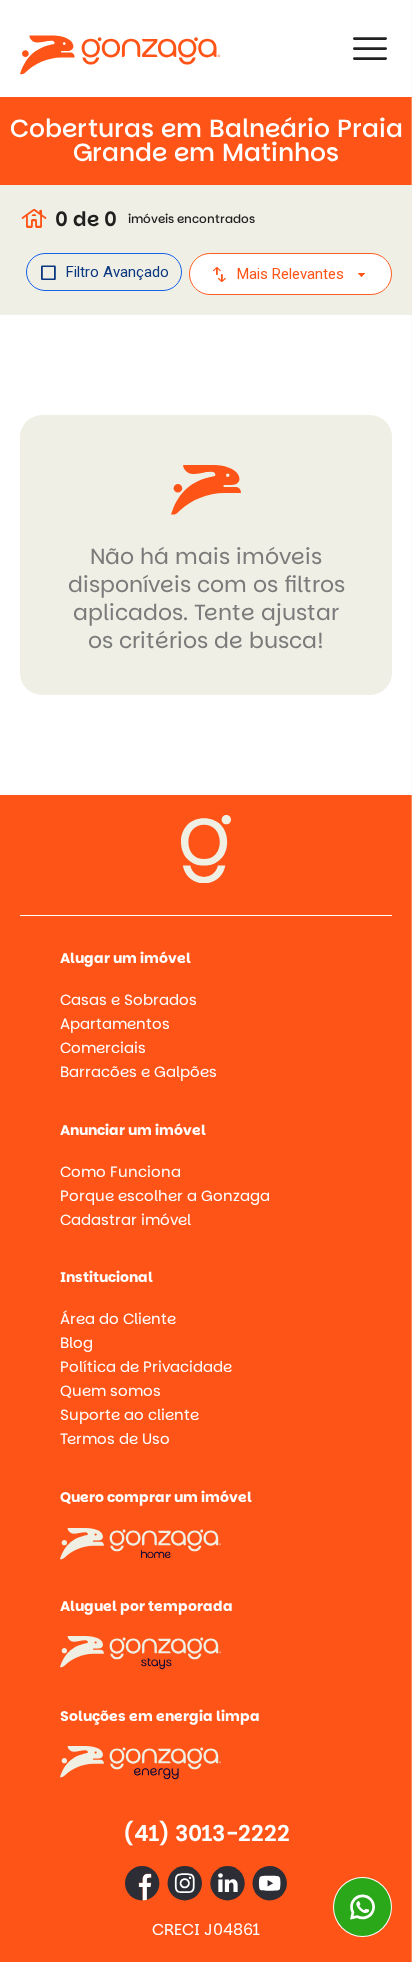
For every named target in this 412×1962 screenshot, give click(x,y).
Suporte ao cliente (129, 1414)
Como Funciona (120, 1171)
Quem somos (110, 1390)
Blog (76, 1342)
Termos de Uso (115, 1438)
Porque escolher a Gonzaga (165, 1195)
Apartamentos (115, 1023)
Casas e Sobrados (128, 999)
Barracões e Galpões (138, 1071)
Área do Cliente (118, 1318)
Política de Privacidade (146, 1366)
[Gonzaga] (120, 48)
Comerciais (103, 1047)
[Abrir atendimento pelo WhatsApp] (362, 1907)
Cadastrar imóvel (125, 1219)
